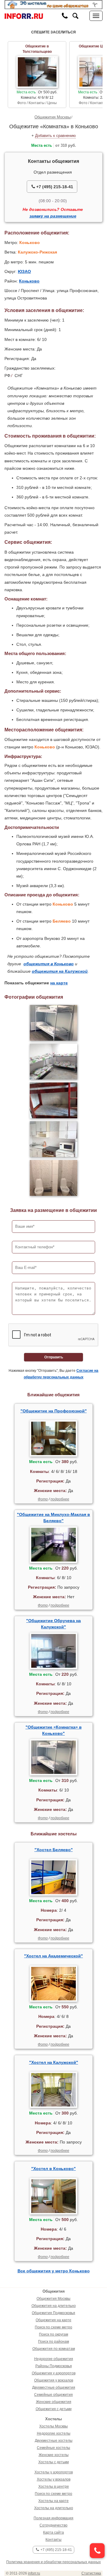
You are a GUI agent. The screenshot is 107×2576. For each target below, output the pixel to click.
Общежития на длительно (54, 2306)
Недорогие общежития (54, 2359)
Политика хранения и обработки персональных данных (53, 2562)
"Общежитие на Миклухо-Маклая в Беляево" (53, 1518)
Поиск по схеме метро (53, 2327)
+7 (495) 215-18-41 (54, 187)
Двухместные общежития (54, 2387)
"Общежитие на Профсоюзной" (54, 1411)
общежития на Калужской (60, 971)
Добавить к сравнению (55, 136)
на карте (59, 983)
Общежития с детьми (54, 2409)
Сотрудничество (53, 2525)
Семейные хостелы (53, 2448)
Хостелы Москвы (53, 2426)
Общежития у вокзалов (54, 2380)
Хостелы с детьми (54, 2462)
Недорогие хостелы (54, 2433)
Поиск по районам (53, 2342)
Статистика (91, 2573)
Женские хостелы (54, 2455)
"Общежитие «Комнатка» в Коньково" (54, 1730)
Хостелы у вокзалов (54, 2479)
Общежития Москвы (53, 117)
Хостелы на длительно (54, 2508)
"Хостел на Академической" (53, 1956)
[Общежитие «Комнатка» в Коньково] (53, 1023)
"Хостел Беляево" (54, 1850)
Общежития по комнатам (54, 2349)
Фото (43, 1499)
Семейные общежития (53, 2395)
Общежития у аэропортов (54, 2373)
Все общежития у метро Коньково (54, 2271)
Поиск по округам (53, 2334)
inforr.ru (34, 2573)
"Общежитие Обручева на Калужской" (53, 1624)
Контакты (53, 2540)
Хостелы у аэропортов (54, 2472)
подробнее (60, 1499)
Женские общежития (54, 2402)
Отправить (54, 1357)
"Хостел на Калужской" (54, 2062)
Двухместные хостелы (54, 2441)
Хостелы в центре (54, 2487)
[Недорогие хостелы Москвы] (53, 4)
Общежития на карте (53, 2320)
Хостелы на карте (53, 2501)
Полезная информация (53, 2518)
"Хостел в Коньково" (53, 2169)
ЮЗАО (24, 271)
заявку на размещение (53, 216)
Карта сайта (53, 2532)
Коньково (29, 281)
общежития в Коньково (49, 964)
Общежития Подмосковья (53, 2313)
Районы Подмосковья (54, 2366)
